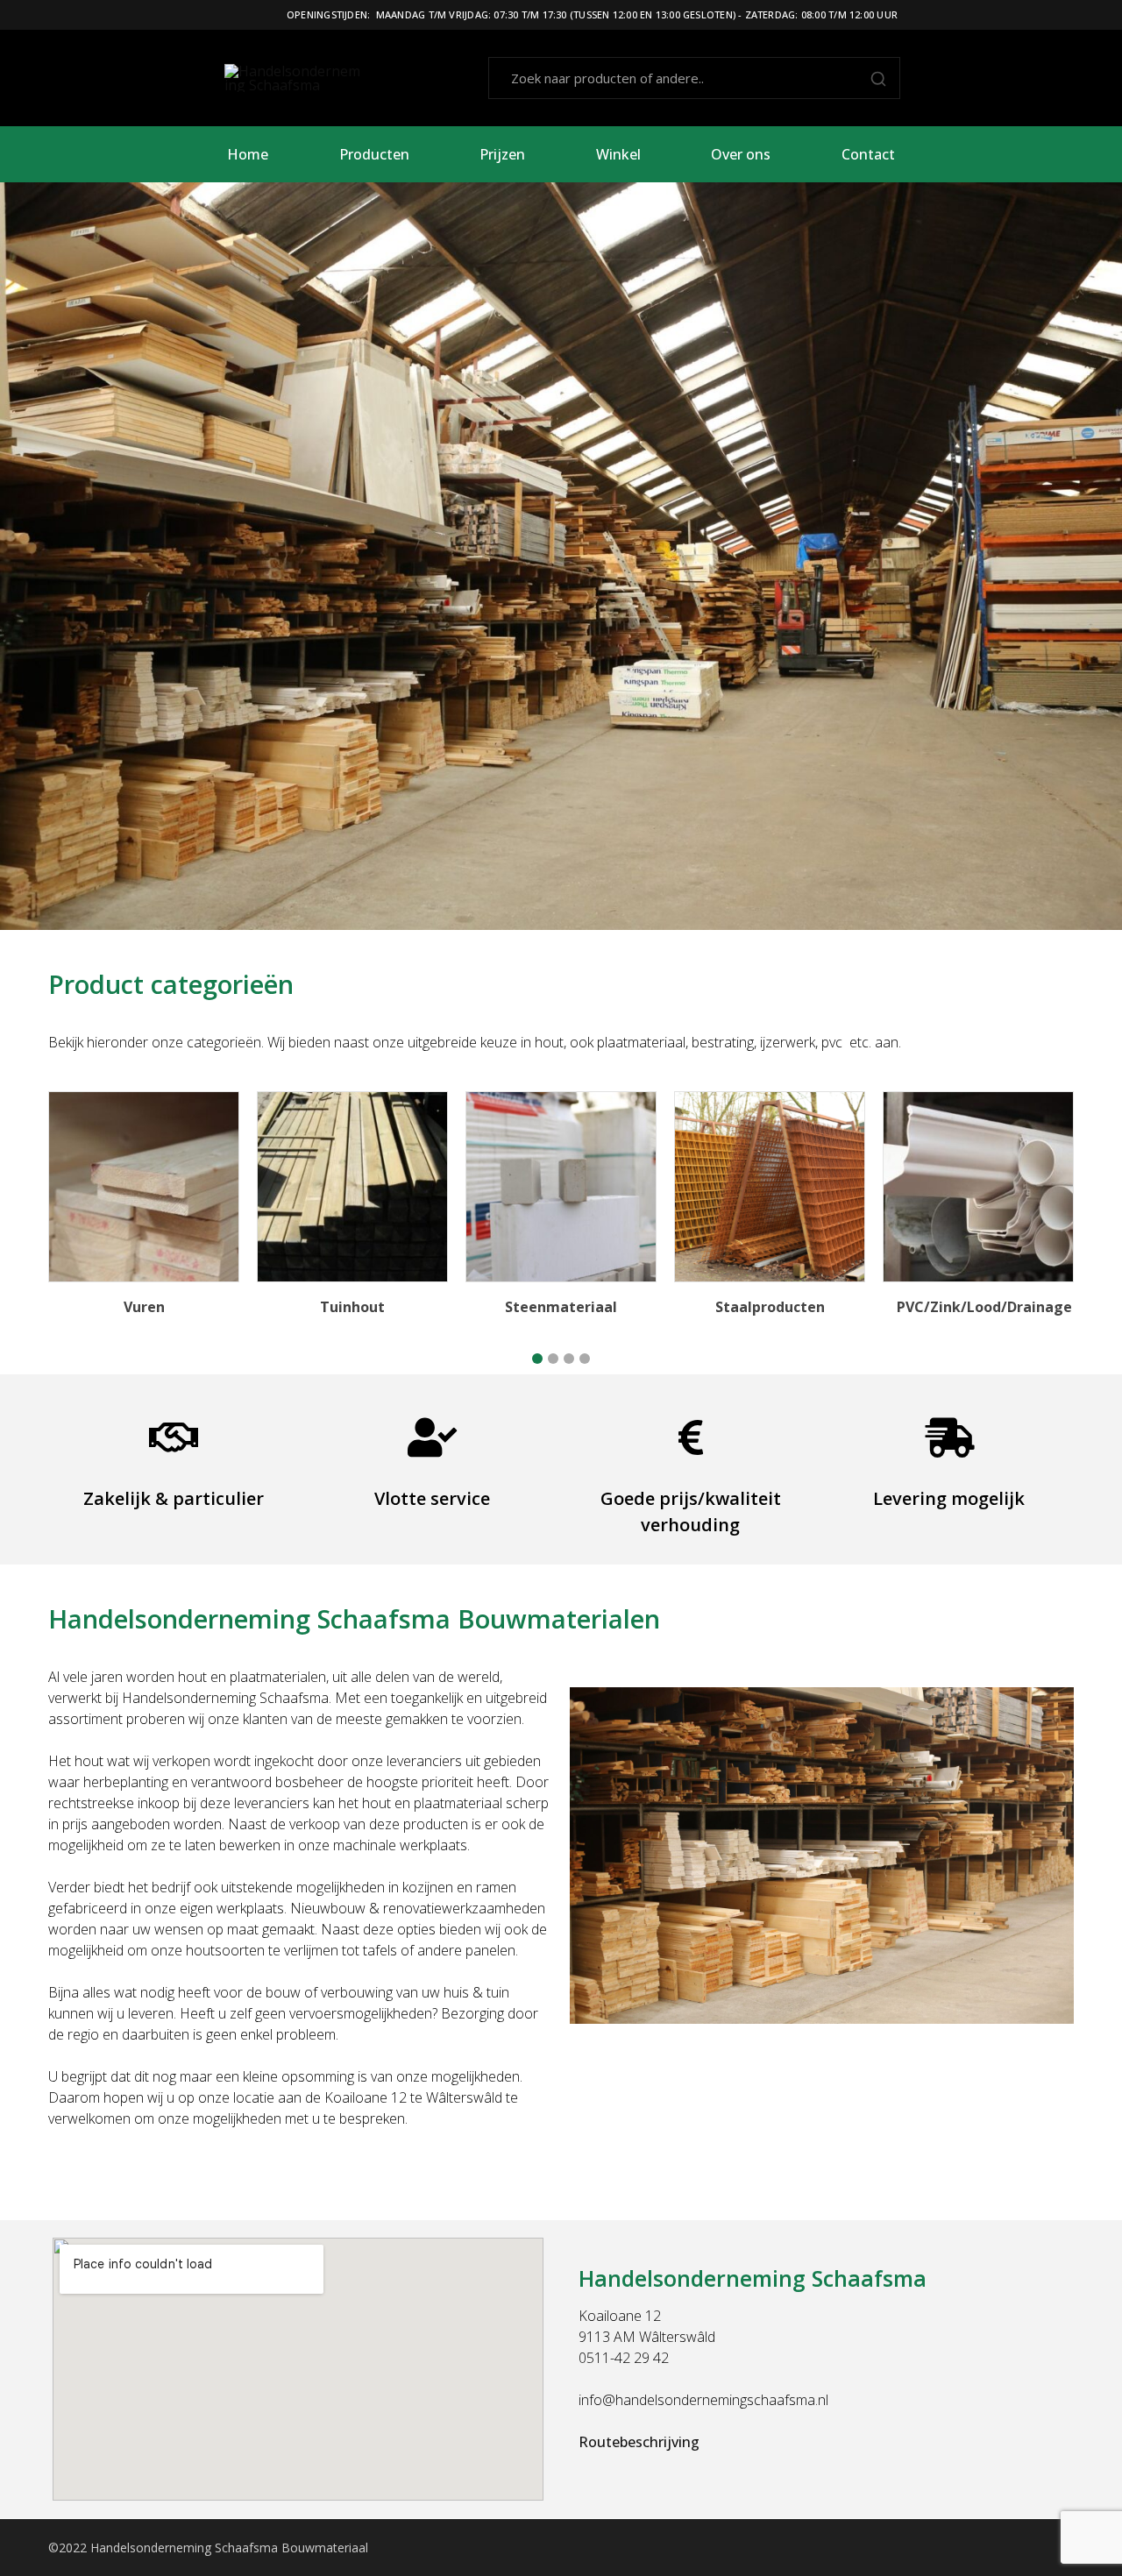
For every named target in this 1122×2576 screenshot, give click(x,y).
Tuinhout (352, 1307)
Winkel (618, 154)
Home (248, 154)
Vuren (144, 1307)
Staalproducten (770, 1307)
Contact (868, 154)
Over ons (741, 154)
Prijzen (502, 154)
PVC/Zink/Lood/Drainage (984, 1307)
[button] (537, 1359)
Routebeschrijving (639, 2442)
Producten (374, 154)
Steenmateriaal (561, 1307)
